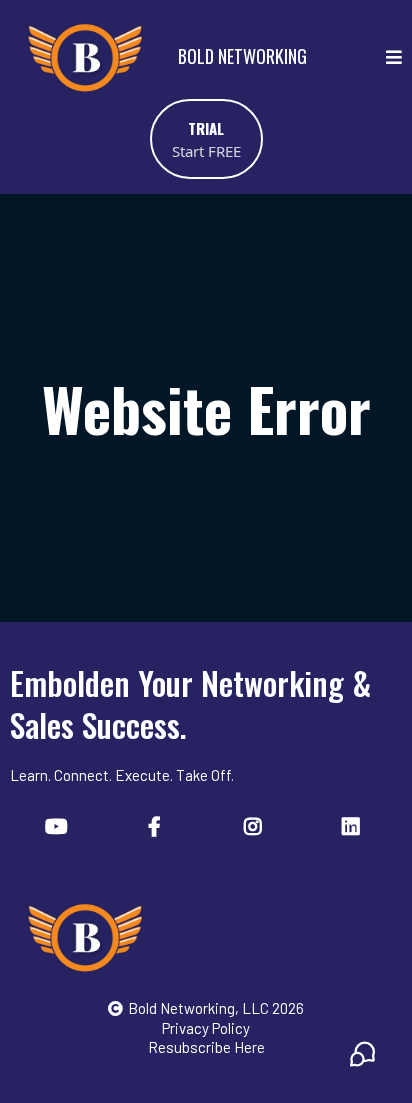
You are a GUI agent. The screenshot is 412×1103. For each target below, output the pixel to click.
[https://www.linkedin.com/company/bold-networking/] (353, 825)
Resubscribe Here (206, 1047)
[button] (394, 57)
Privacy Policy (206, 1028)
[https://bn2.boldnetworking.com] (85, 57)
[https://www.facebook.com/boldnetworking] (157, 825)
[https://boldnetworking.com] (206, 937)
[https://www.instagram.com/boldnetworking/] (255, 825)
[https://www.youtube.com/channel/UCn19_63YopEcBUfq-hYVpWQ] (59, 825)
